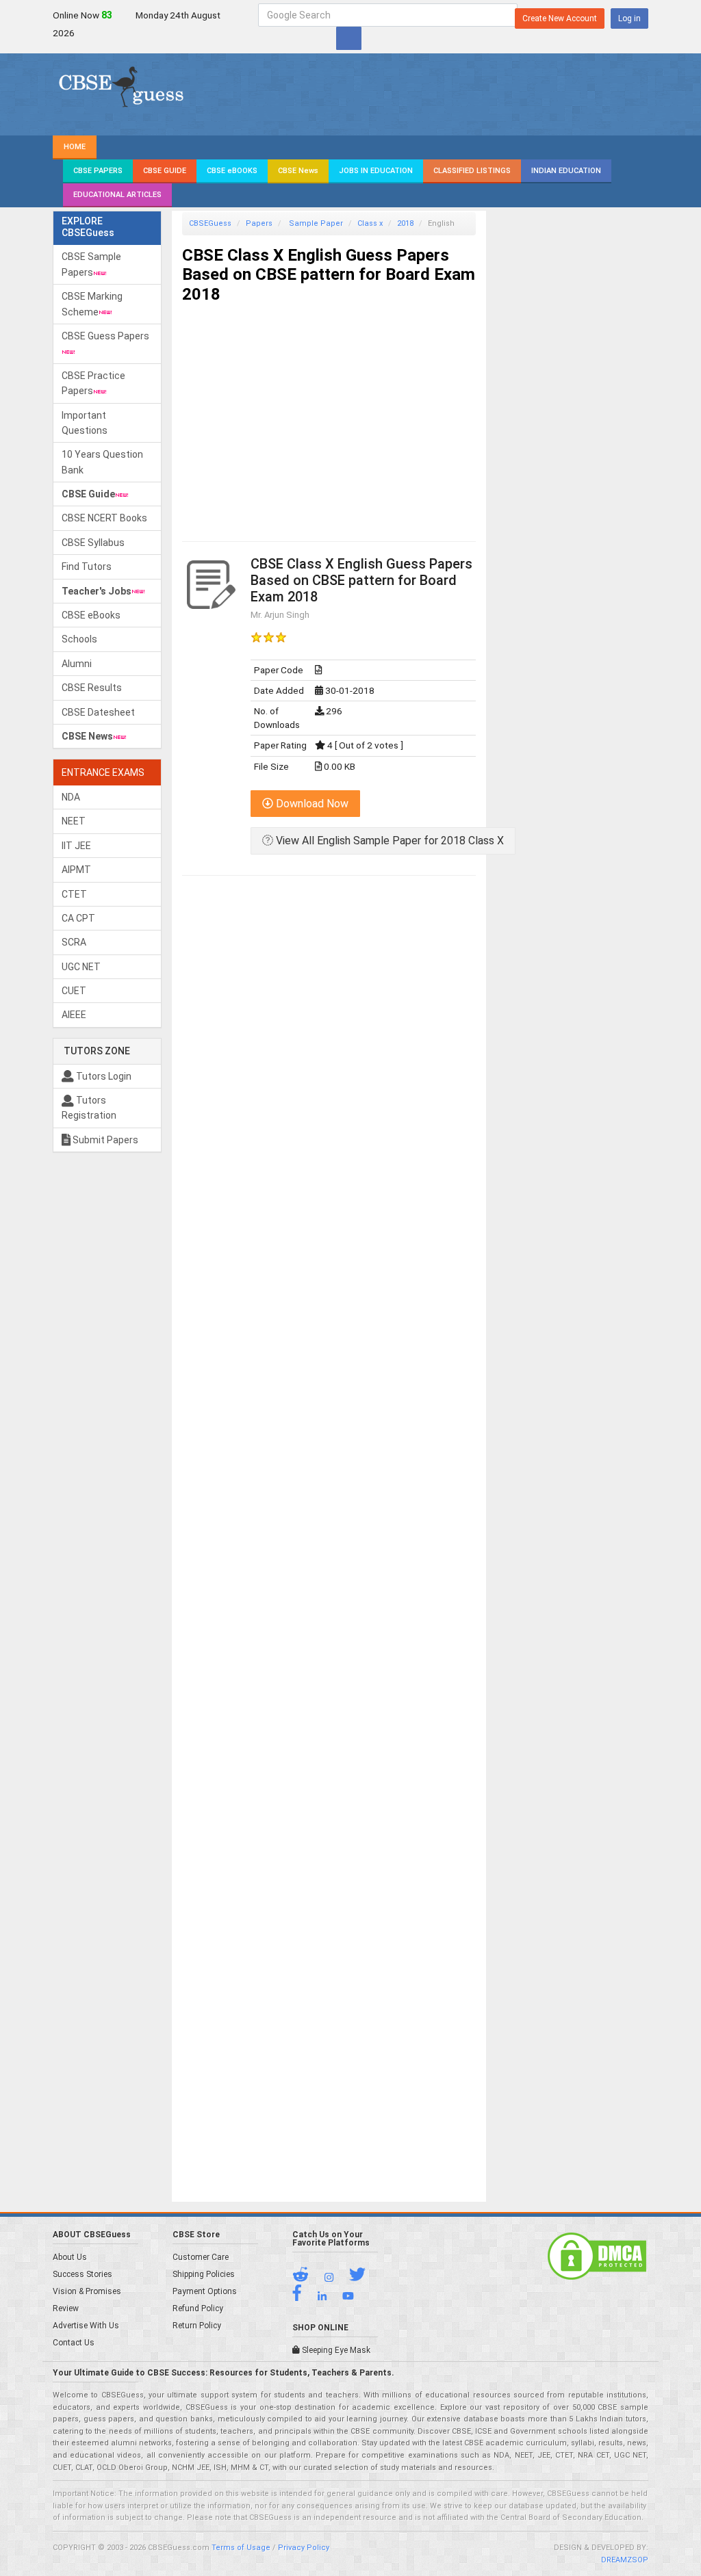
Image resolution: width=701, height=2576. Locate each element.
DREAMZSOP (625, 2560)
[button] (307, 2278)
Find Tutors (87, 567)
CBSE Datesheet (98, 712)
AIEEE (74, 1015)
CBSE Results (92, 688)
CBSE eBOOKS (232, 171)
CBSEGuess (210, 223)
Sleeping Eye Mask (335, 2350)
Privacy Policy (304, 2548)
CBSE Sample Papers (91, 264)
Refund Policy (198, 2308)
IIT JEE (76, 846)
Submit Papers (104, 1140)
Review (66, 2308)
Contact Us (74, 2343)
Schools (79, 639)
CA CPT (78, 918)
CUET (74, 991)
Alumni (77, 664)
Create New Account (560, 18)
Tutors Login (103, 1076)
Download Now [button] (311, 804)
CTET (74, 894)
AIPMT (76, 870)
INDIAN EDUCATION (566, 171)
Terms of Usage (241, 2548)
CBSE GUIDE (165, 171)
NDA (71, 797)
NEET (74, 821)
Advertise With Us (86, 2326)
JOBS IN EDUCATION (376, 171)
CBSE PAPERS (98, 171)
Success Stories (82, 2274)
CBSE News (298, 171)
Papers (259, 223)
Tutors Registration (89, 1108)
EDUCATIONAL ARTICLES (117, 195)
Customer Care (201, 2257)
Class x (370, 223)
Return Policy (197, 2326)
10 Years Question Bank (102, 462)
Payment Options (205, 2291)
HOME (75, 147)
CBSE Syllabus (93, 543)
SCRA (74, 942)
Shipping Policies (204, 2274)
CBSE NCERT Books (104, 518)
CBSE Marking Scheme (92, 304)
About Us (70, 2257)
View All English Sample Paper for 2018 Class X (388, 841)
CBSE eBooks (91, 615)
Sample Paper (315, 223)
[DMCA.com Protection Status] (597, 2255)
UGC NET (81, 967)
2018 (405, 223)
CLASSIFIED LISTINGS (472, 171)
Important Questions (85, 423)
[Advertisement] (329, 411)
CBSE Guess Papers (105, 336)
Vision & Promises (87, 2291)
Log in (629, 18)
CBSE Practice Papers (93, 383)
